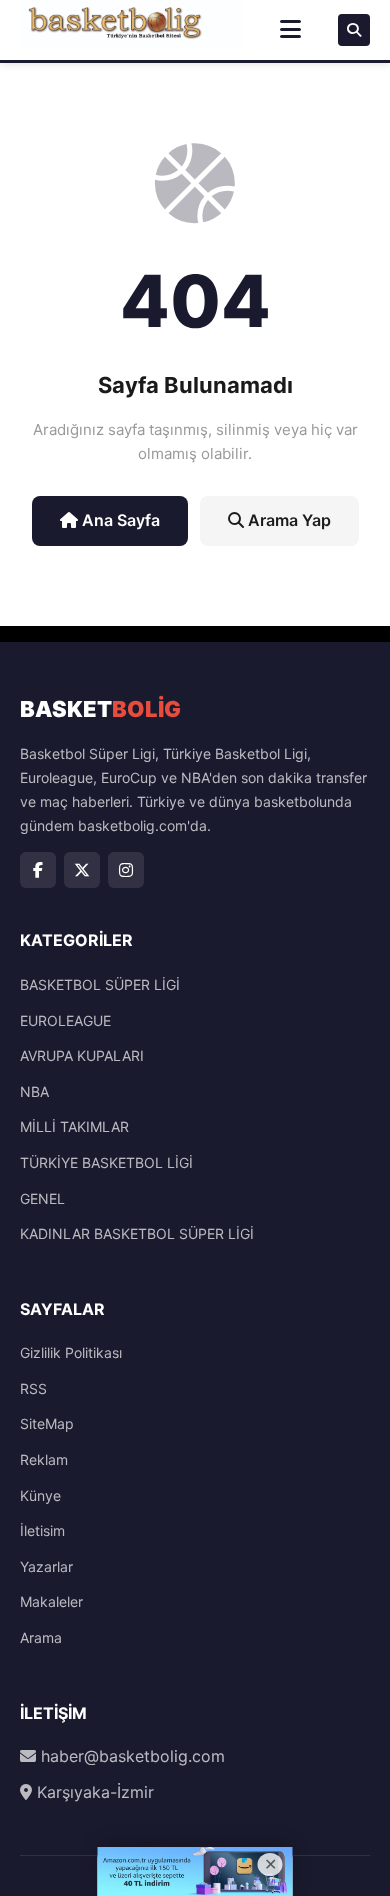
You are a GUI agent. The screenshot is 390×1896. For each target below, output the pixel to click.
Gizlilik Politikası (71, 1352)
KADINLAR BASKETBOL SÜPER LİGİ (137, 1233)
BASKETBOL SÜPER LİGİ (100, 984)
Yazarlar (46, 1566)
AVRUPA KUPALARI (82, 1055)
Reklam (44, 1459)
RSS (33, 1388)
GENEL (42, 1198)
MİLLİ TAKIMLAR (74, 1126)
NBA (34, 1091)
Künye (40, 1495)
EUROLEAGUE (65, 1020)
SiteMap (47, 1423)
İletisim (42, 1530)
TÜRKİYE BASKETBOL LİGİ (106, 1162)
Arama (41, 1637)
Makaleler (51, 1601)
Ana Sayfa (119, 520)
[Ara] (354, 30)
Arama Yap (287, 520)
